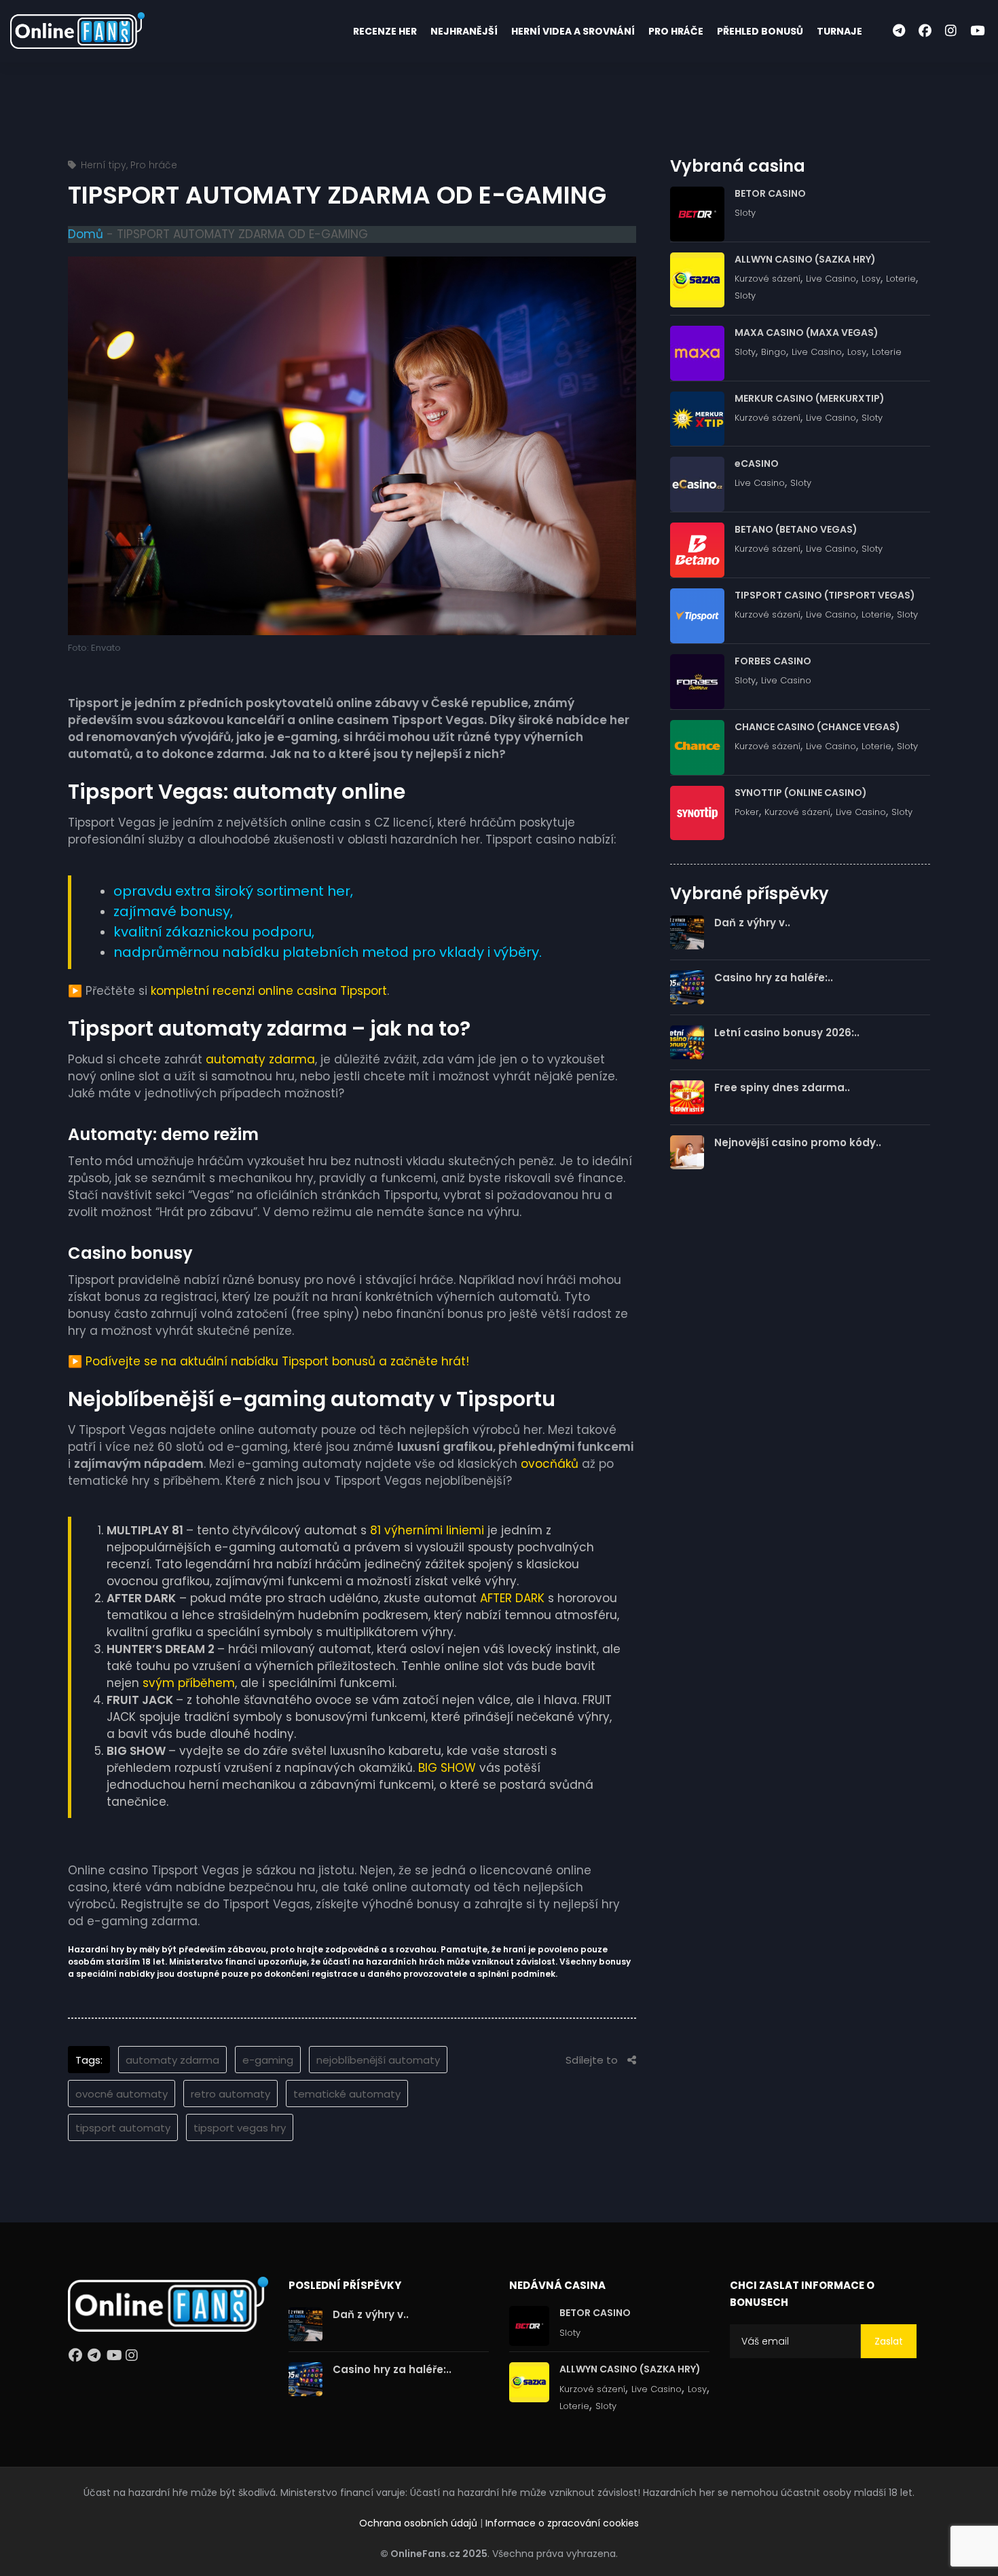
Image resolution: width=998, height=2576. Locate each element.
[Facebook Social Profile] (77, 2358)
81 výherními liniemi (427, 1530)
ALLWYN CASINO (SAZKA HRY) (805, 259)
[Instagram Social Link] (951, 31)
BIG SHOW (447, 1768)
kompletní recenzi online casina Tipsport (269, 991)
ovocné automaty (122, 2094)
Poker (747, 812)
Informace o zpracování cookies (562, 2523)
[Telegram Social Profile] (96, 2358)
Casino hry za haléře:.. (774, 978)
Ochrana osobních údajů (418, 2523)
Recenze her (385, 31)
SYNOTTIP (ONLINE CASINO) (801, 793)
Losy (871, 279)
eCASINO (757, 463)
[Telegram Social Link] (899, 31)
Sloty (745, 213)
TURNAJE (839, 31)
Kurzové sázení (768, 279)
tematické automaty (347, 2094)
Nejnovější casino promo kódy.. (798, 1142)
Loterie (901, 279)
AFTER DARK (512, 1598)
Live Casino (831, 279)
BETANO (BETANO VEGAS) (796, 529)
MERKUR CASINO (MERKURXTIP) (810, 398)
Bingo (774, 352)
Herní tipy (104, 165)
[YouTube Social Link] (977, 31)
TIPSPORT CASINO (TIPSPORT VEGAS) (825, 595)
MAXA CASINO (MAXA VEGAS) (807, 333)
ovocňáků (550, 1464)
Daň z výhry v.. (752, 923)
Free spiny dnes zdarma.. (782, 1087)
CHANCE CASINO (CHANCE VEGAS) (817, 727)
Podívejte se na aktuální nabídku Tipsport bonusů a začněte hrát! (277, 1361)
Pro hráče (676, 31)
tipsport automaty (123, 2128)
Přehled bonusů (760, 31)
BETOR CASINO (770, 193)
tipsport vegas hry (240, 2128)
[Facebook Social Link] (925, 31)
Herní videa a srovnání (573, 31)
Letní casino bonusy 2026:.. (787, 1033)
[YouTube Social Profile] (115, 2358)
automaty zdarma (260, 1059)
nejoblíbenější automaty (378, 2060)
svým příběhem (189, 1683)
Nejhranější (464, 31)
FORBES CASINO (773, 661)
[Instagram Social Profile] (134, 2358)
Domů (86, 234)
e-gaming (268, 2060)
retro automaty (230, 2094)
